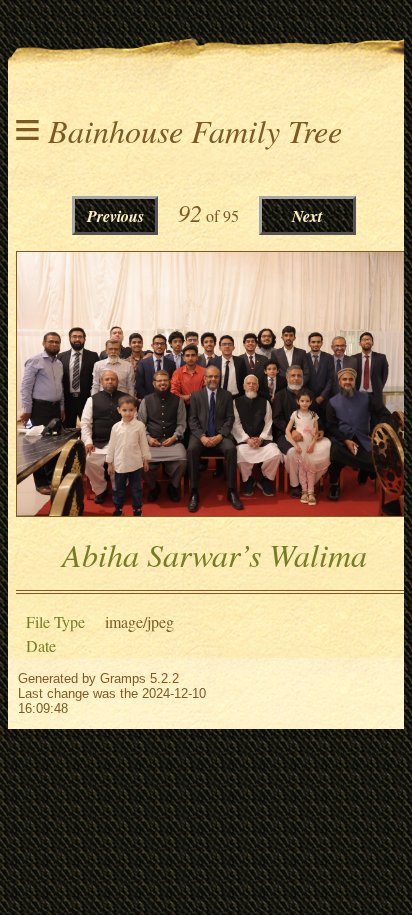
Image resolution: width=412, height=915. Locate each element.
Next (307, 216)
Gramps (123, 678)
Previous (115, 216)
